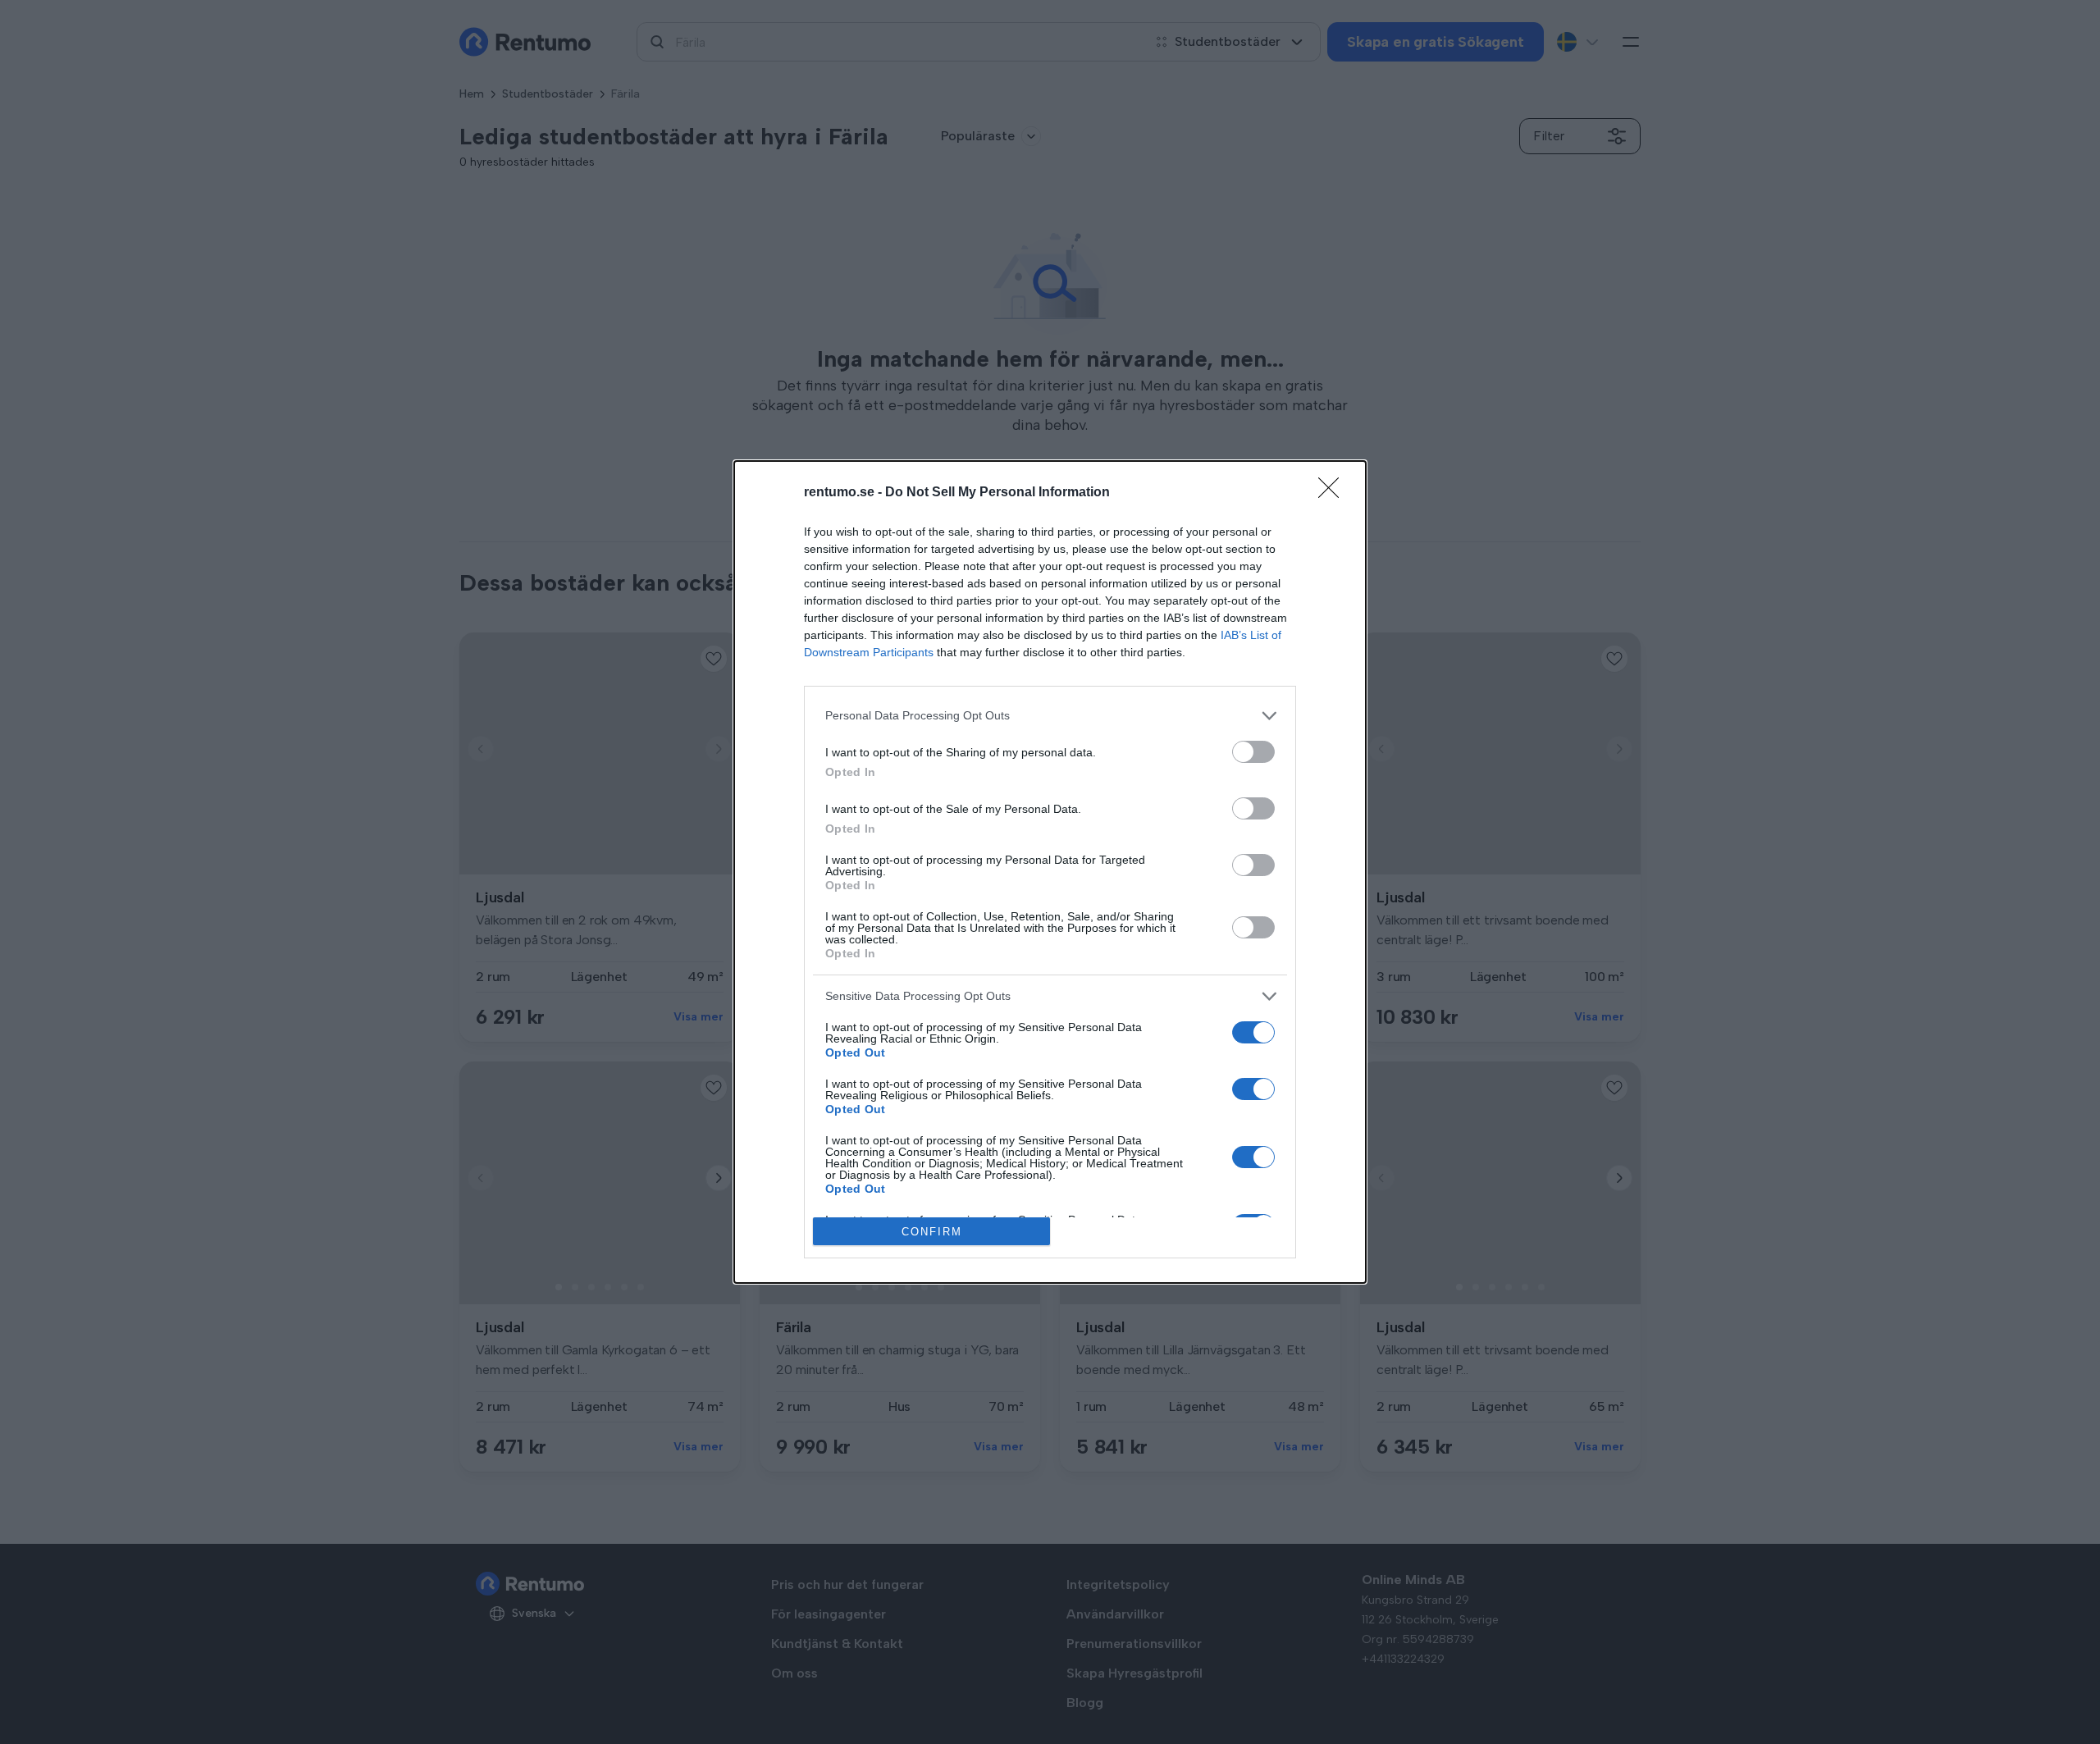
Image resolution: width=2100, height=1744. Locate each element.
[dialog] (1050, 872)
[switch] (1253, 752)
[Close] (1334, 493)
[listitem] (1050, 716)
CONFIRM (932, 1232)
